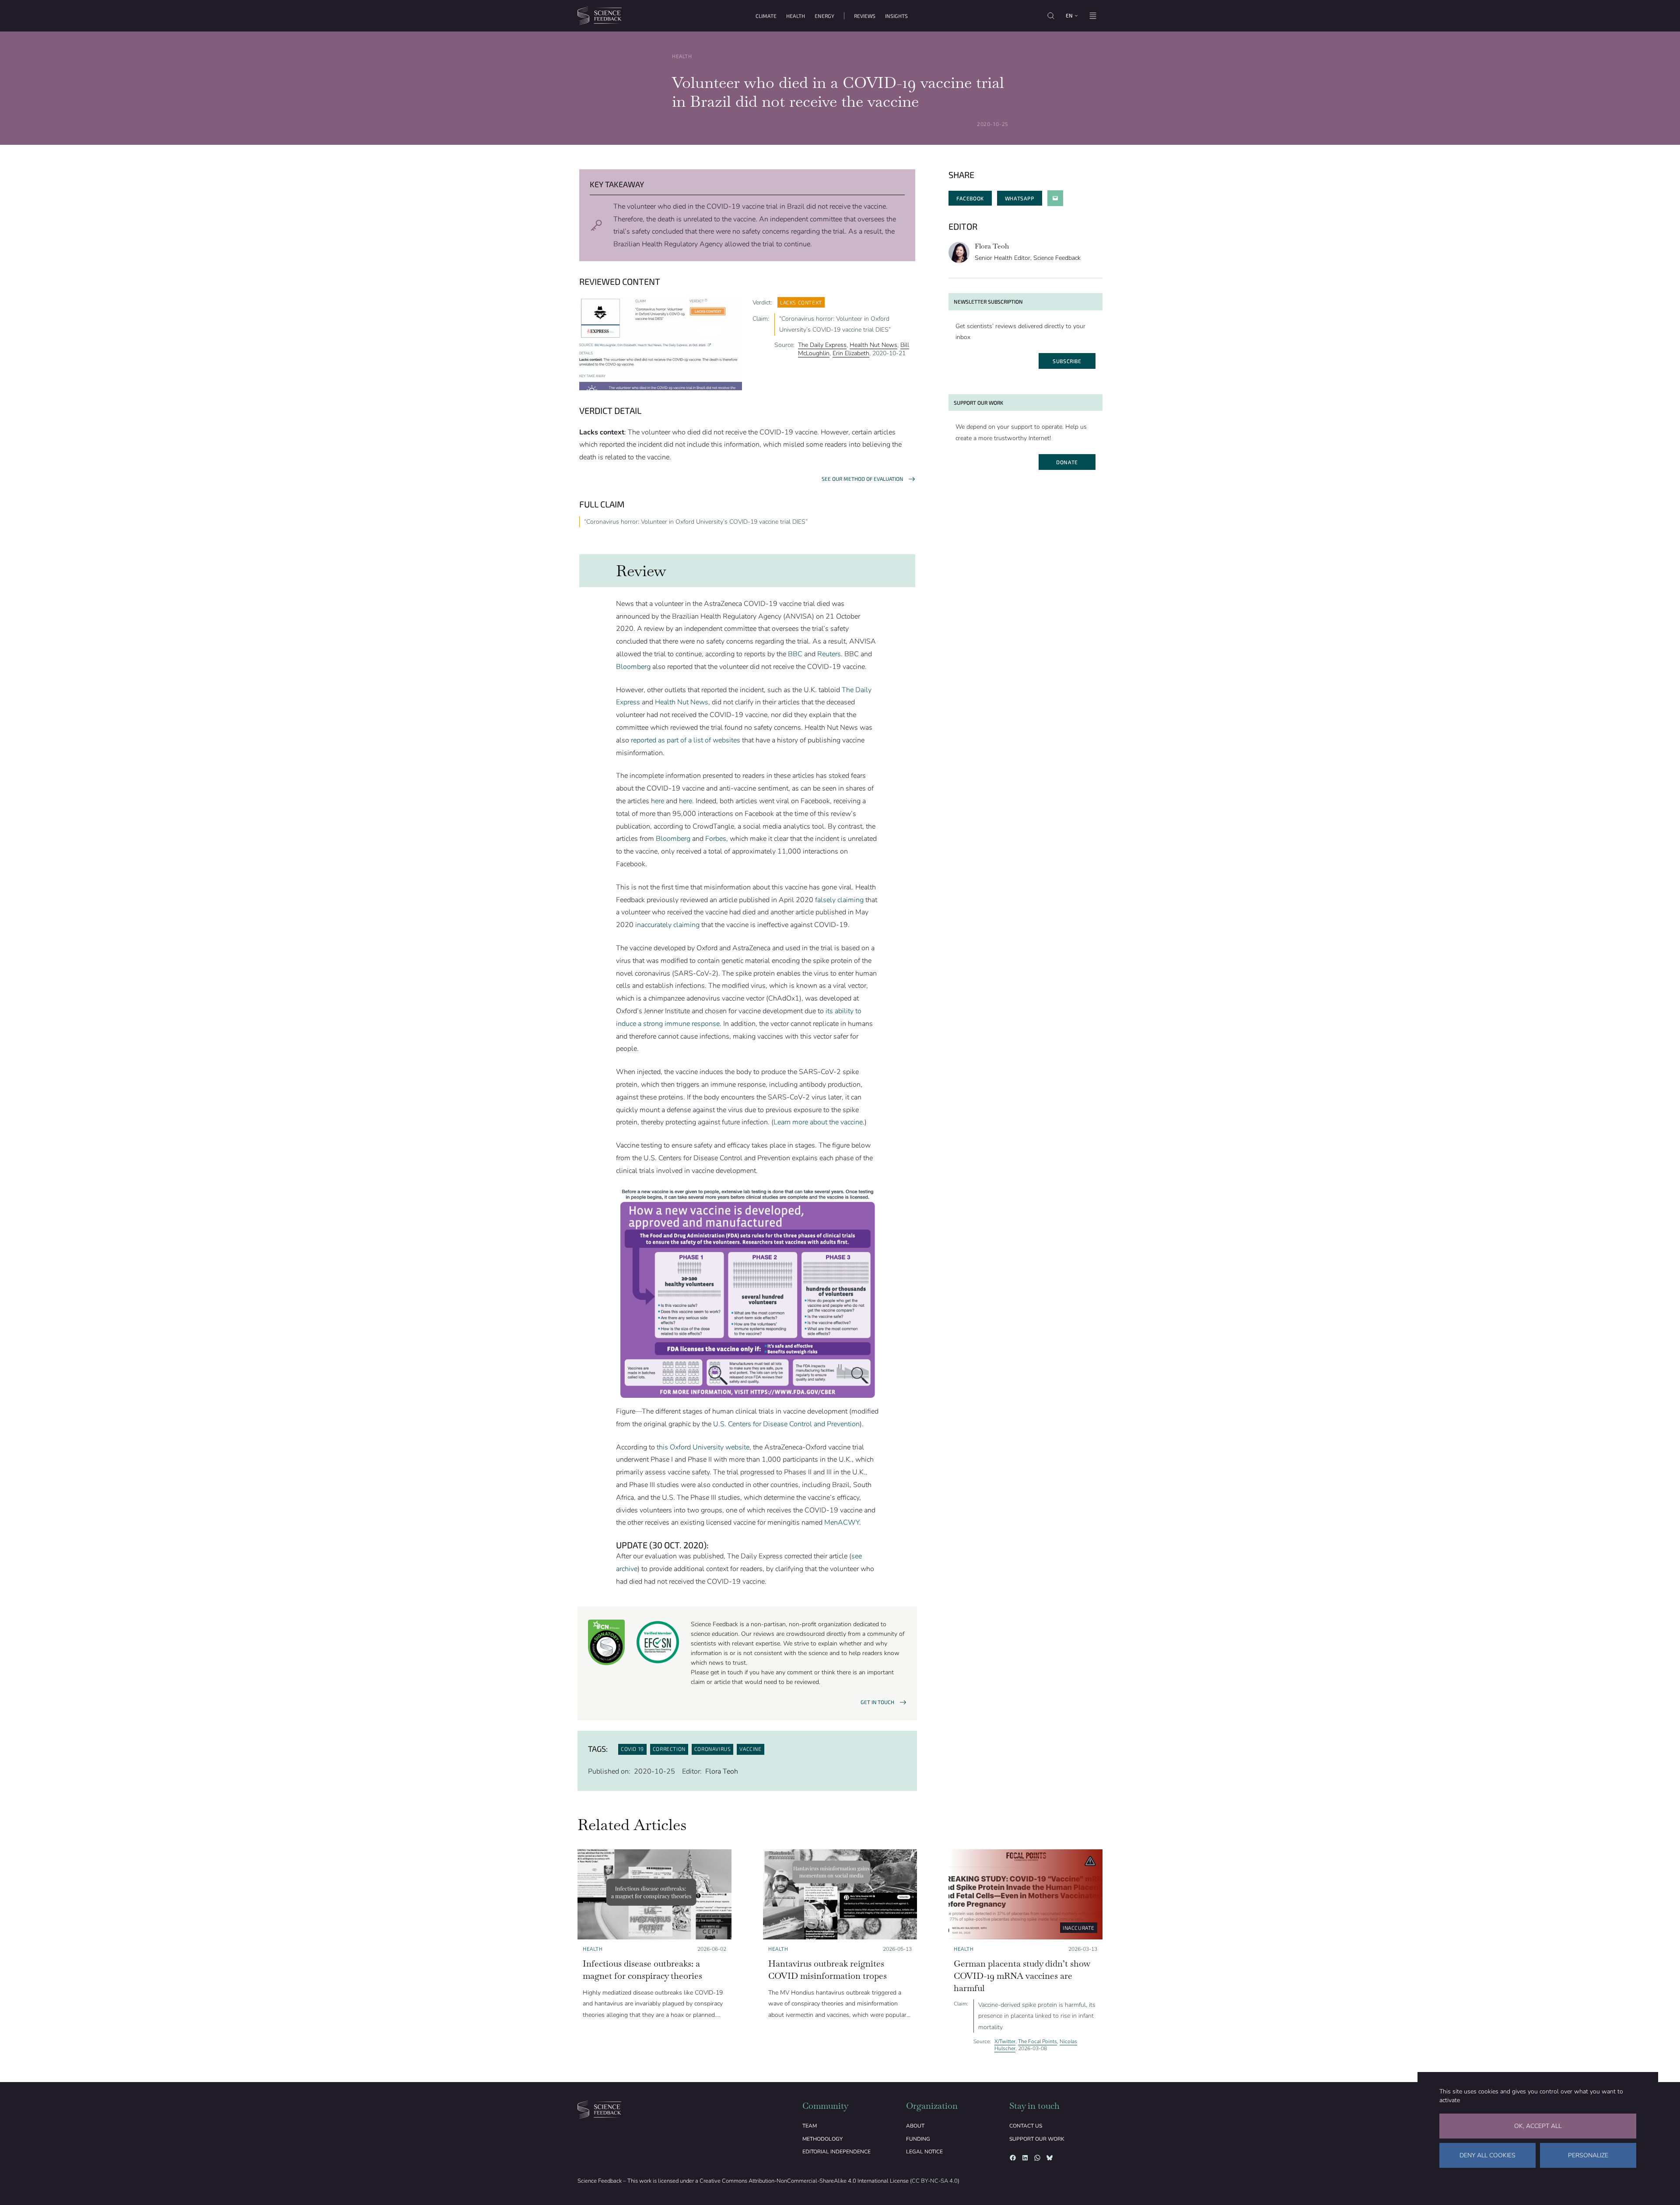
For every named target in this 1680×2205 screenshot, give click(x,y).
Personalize (1588, 2155)
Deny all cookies (1487, 2155)
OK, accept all (1538, 2126)
